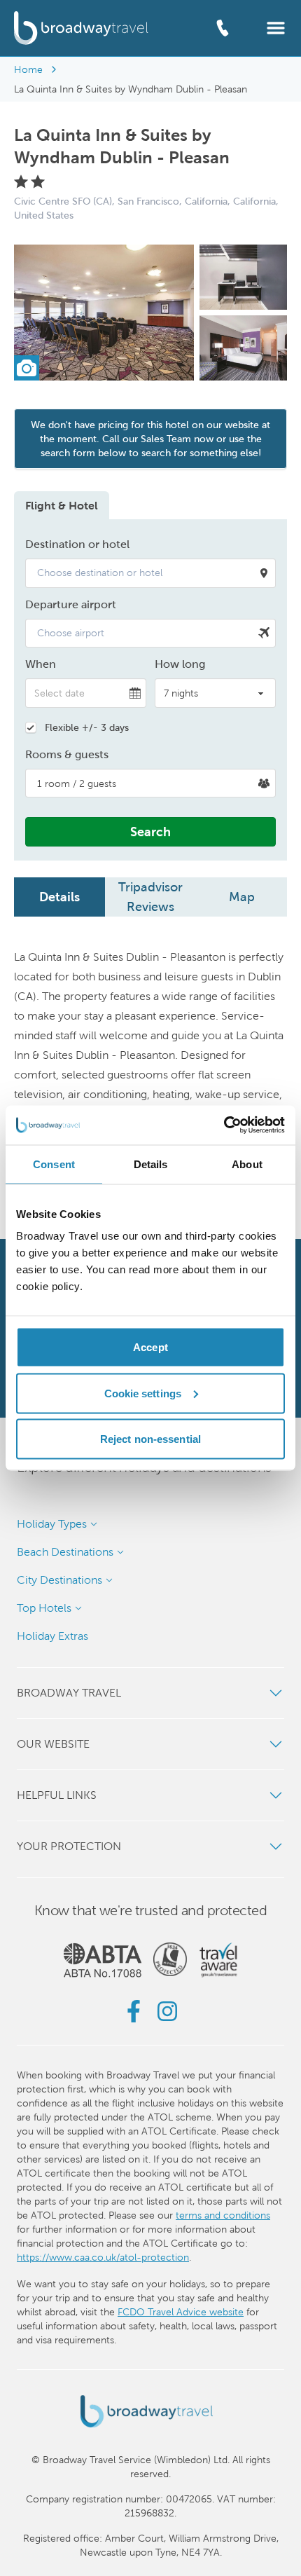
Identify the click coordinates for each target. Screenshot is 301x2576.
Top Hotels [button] (44, 1608)
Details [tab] (151, 1164)
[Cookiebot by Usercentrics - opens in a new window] (224, 1125)
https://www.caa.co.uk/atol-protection (103, 2257)
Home (28, 69)
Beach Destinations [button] (65, 1552)
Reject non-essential (150, 1439)
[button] (276, 27)
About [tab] (247, 1164)
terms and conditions (223, 2215)
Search (150, 831)
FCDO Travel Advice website (181, 2312)
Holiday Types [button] (52, 1524)
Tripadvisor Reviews (150, 897)
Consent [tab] (54, 1164)
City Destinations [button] (59, 1580)
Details (59, 897)
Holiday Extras (52, 1636)
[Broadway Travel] (81, 28)
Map (242, 897)
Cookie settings (143, 1393)
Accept (150, 1347)
